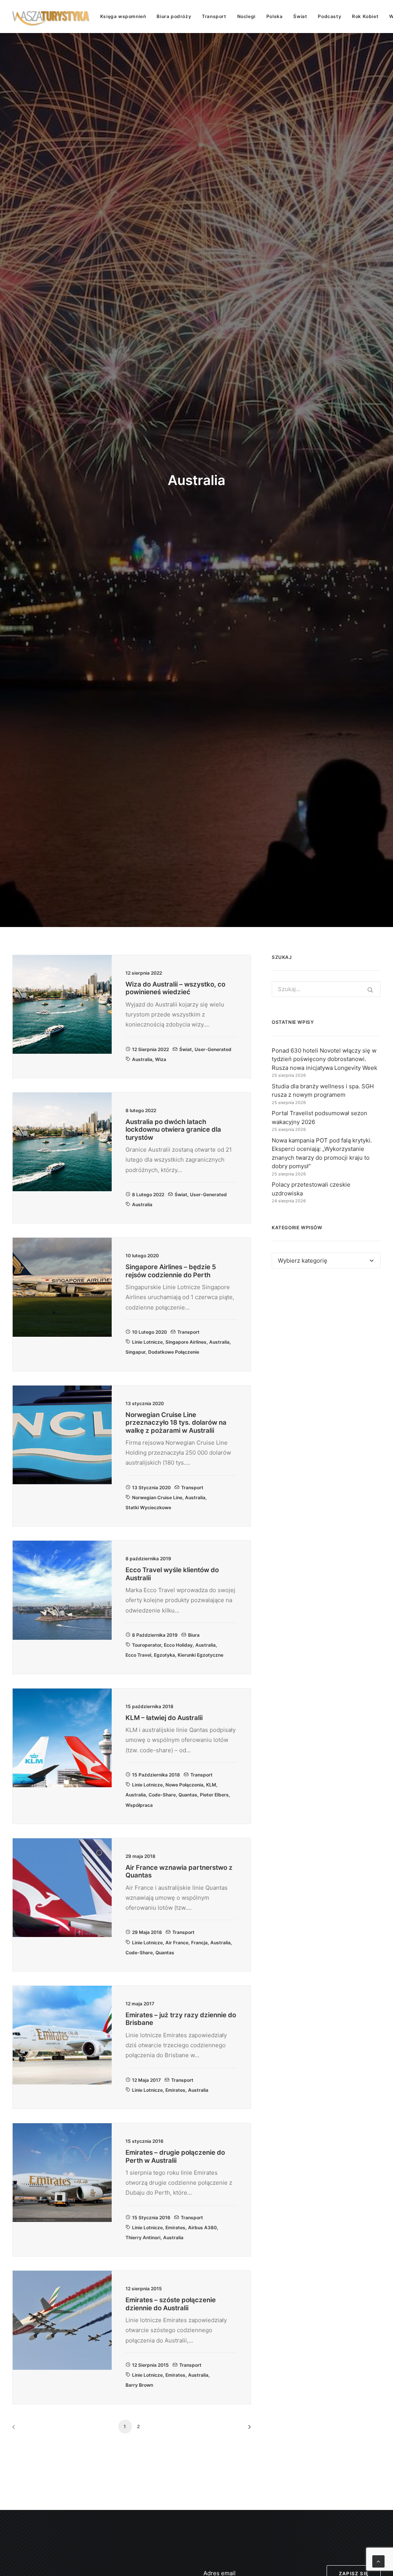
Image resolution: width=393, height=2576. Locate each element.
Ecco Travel (138, 1655)
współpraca (139, 1805)
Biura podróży (174, 16)
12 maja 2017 (146, 2080)
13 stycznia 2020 (151, 1487)
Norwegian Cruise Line (157, 1497)
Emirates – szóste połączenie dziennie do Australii (171, 2304)
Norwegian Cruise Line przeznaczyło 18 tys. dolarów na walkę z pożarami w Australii (176, 1423)
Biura (194, 1635)
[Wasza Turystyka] (51, 17)
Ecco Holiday (178, 1645)
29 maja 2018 (147, 1932)
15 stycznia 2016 (151, 2218)
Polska (275, 16)
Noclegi (246, 16)
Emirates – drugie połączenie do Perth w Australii (175, 2156)
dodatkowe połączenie (174, 1352)
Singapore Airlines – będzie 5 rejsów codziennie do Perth (171, 1271)
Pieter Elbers (214, 1795)
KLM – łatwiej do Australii (164, 1718)
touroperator (147, 1645)
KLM (211, 1785)
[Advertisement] (326, 1339)
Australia (142, 1059)
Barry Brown (139, 2385)
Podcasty (329, 16)
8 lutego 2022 (148, 1194)
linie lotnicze (147, 1342)
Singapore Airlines (186, 1342)
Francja (199, 1943)
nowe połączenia (184, 1785)
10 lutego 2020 (149, 1332)
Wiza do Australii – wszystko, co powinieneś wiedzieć (175, 988)
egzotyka (164, 1655)
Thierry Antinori (143, 2237)
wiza (161, 1059)
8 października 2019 (155, 1635)
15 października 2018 (156, 1775)
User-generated (213, 1049)
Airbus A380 (202, 2228)
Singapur (135, 1352)
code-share (162, 1795)
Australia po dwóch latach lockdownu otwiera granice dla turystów (173, 1130)
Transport (214, 16)
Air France (177, 1943)
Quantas (188, 1795)
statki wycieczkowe (148, 1507)
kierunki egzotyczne (201, 1655)
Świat (300, 16)
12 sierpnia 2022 (150, 1049)
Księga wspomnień (123, 16)
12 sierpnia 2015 (150, 2365)
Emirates (175, 2090)
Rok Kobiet (365, 16)
